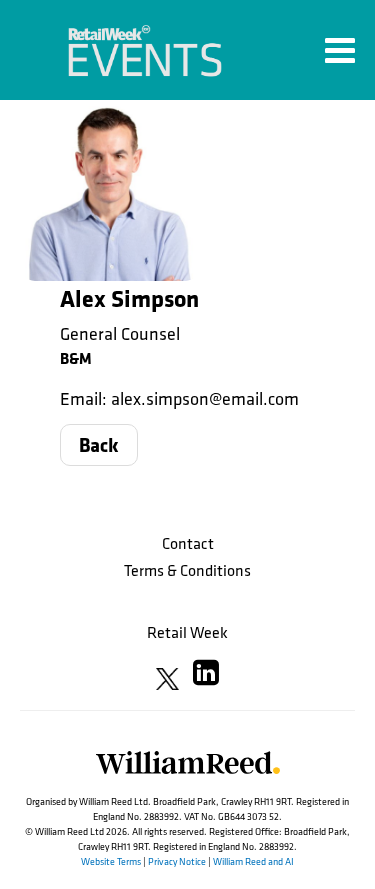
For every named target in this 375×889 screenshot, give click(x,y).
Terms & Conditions (187, 570)
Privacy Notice (177, 861)
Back (99, 444)
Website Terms (111, 861)
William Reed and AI (253, 861)
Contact (188, 543)
